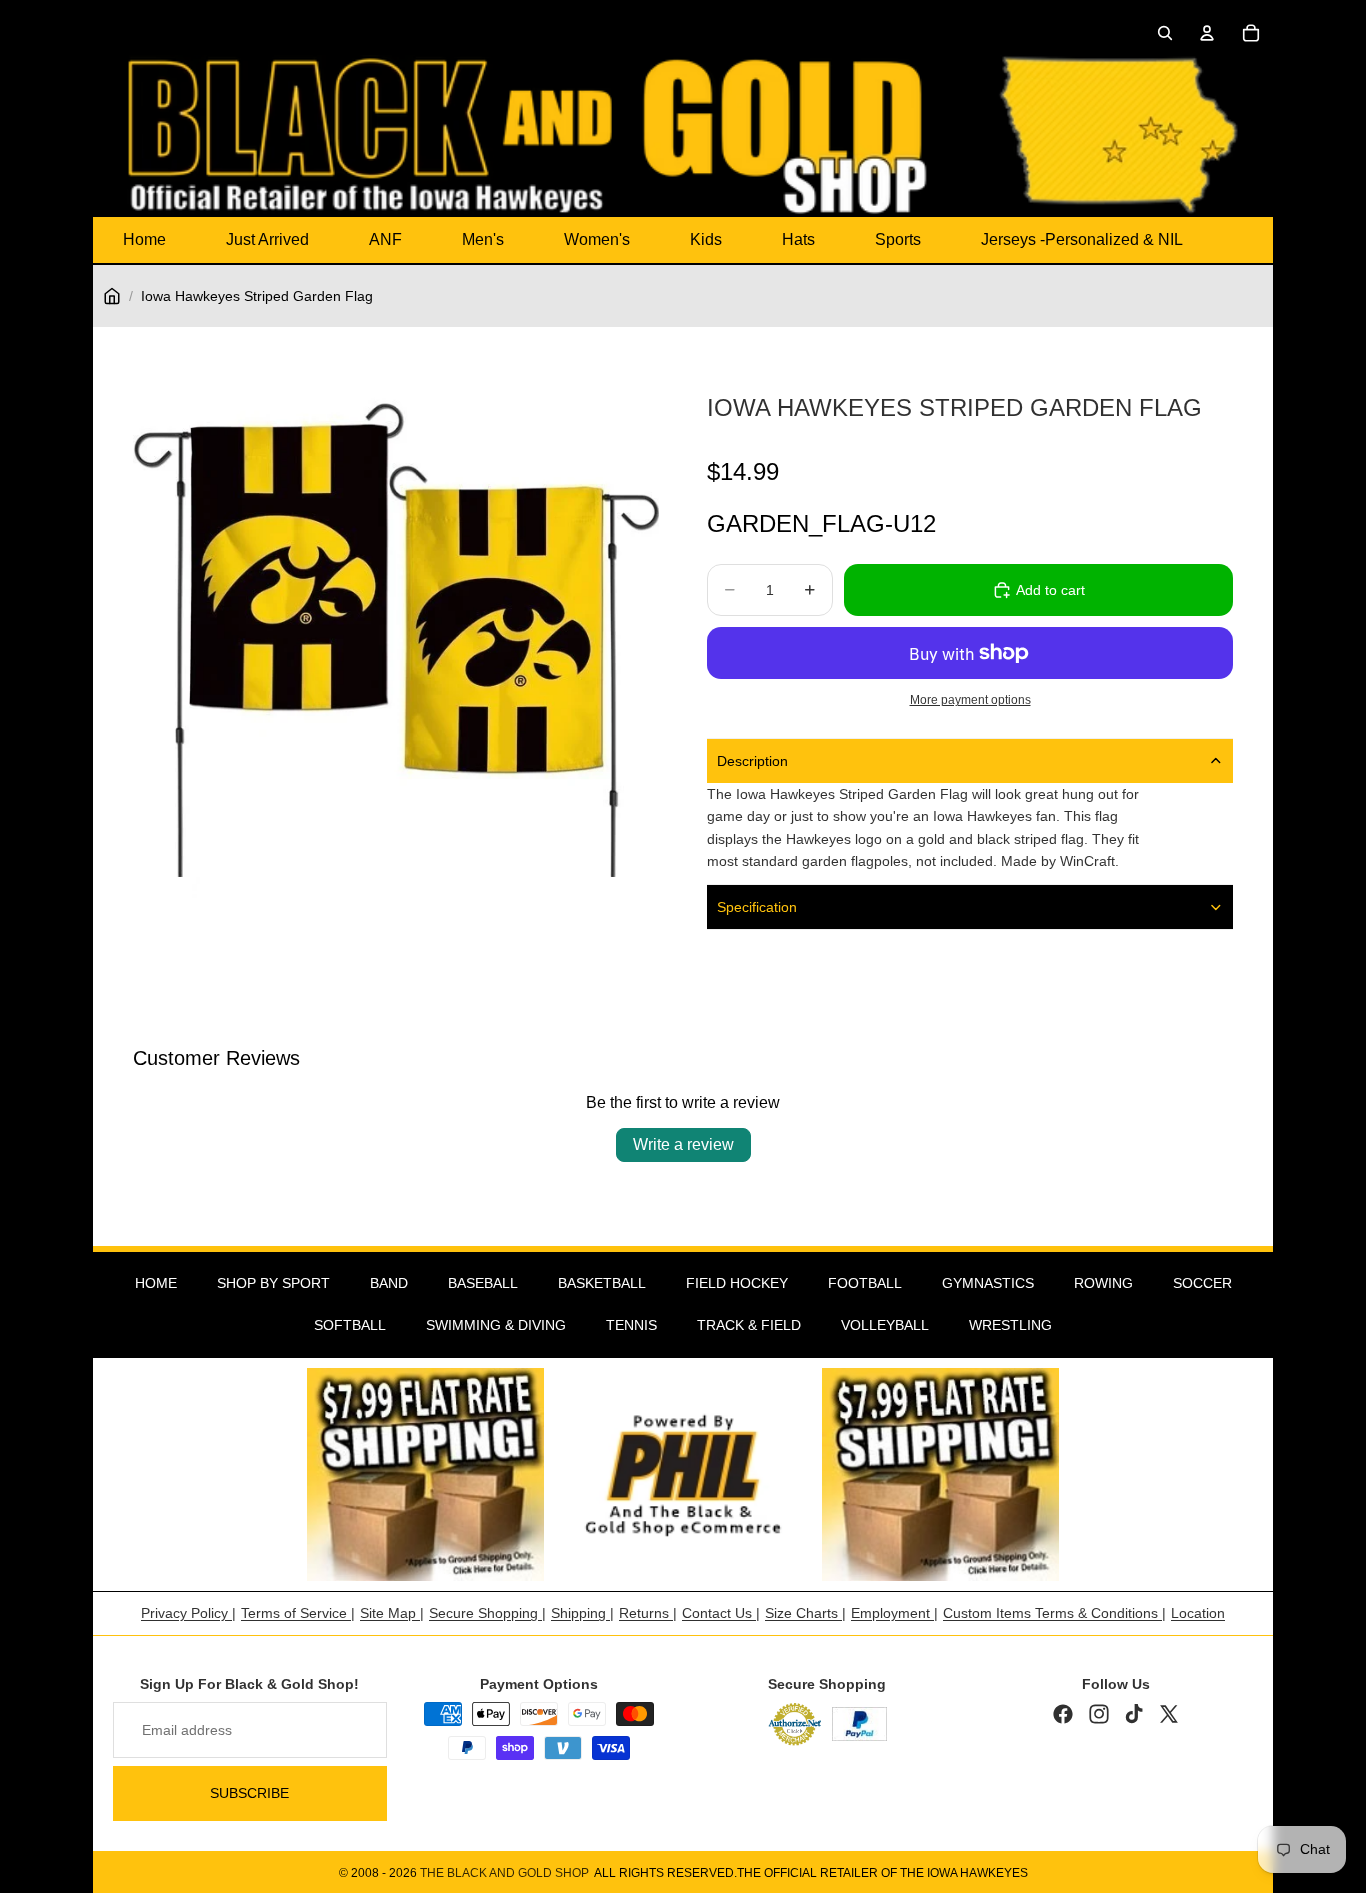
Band (389, 1283)
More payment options (970, 699)
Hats (798, 239)
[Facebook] (1063, 1714)
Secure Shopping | (487, 1613)
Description (752, 761)
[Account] (1207, 33)
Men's (483, 239)
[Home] (112, 296)
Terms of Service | (298, 1613)
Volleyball (885, 1325)
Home (144, 239)
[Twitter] (1169, 1714)
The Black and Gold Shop (504, 1873)
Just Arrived (267, 239)
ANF (385, 239)
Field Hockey (737, 1283)
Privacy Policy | (188, 1613)
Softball (350, 1325)
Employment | (894, 1613)
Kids (706, 239)
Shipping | (582, 1613)
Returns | (648, 1613)
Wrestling (1010, 1325)
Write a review (683, 1144)
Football (865, 1283)
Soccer (1202, 1283)
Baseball (483, 1283)
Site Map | (392, 1613)
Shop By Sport (273, 1283)
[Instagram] (1099, 1714)
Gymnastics (988, 1283)
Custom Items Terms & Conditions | (1054, 1613)
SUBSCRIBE (249, 1793)
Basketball (602, 1283)
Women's (597, 239)
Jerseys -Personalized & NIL (1082, 239)
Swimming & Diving (496, 1325)
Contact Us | (721, 1613)
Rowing (1103, 1283)
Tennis (631, 1325)
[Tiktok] (1134, 1714)
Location (1198, 1613)
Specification (757, 907)
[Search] (1165, 33)
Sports (898, 239)
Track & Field (749, 1325)
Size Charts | (805, 1613)
